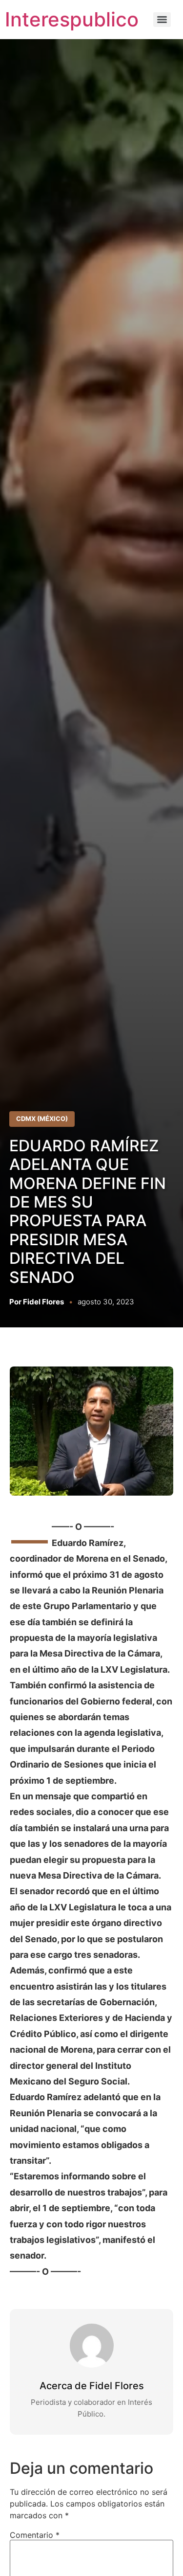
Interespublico (72, 19)
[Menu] (162, 20)
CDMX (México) (42, 1119)
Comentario (35, 2535)
